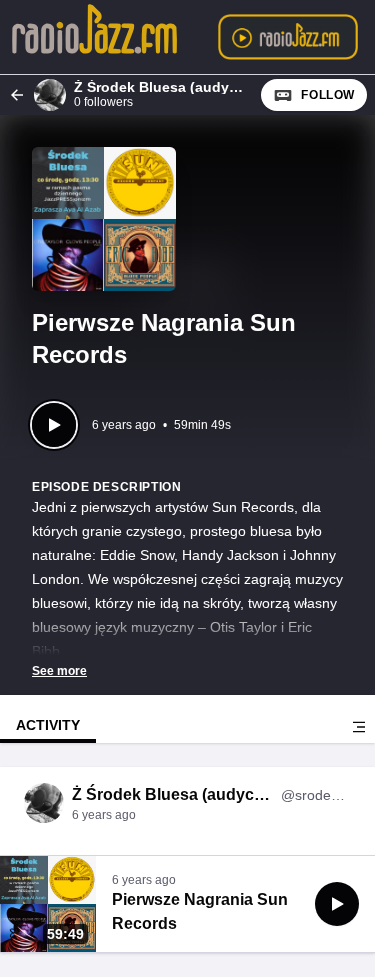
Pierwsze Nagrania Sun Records (200, 911)
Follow (328, 95)
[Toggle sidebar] (359, 727)
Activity (48, 725)
